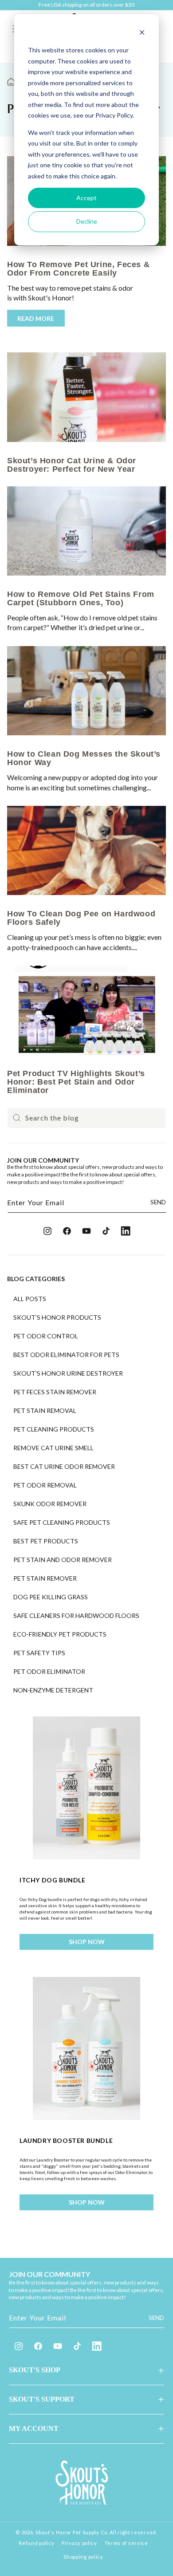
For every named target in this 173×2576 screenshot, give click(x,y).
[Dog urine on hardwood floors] (86, 850)
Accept (86, 198)
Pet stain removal (45, 1411)
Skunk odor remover (50, 1504)
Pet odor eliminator (49, 1672)
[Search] (17, 1118)
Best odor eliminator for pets (66, 1355)
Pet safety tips (39, 1653)
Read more (36, 318)
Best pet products (46, 1541)
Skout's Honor (53, 2532)
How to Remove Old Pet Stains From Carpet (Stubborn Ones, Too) (81, 598)
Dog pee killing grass (51, 1597)
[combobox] (86, 1118)
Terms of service (126, 2543)
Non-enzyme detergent (53, 1690)
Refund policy (36, 2543)
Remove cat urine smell (53, 1448)
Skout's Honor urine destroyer (68, 1373)
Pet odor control (46, 1336)
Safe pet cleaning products (62, 1523)
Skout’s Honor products (57, 1318)
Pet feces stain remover (55, 1392)
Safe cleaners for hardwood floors (76, 1616)
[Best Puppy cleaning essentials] (86, 691)
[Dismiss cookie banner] (142, 34)
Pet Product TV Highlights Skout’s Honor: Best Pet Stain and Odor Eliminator (76, 1082)
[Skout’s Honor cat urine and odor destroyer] (86, 397)
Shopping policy (83, 2557)
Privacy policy (79, 2543)
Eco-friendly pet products (60, 1634)
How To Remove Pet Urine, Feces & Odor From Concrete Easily (78, 269)
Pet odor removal (45, 1485)
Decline (87, 221)
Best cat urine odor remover (64, 1467)
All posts (30, 1299)
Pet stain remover (45, 1578)
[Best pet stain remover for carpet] (86, 531)
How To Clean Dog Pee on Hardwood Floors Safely (81, 918)
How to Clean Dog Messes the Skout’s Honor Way (84, 758)
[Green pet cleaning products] (86, 1010)
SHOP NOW (87, 1942)
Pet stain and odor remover (63, 1560)
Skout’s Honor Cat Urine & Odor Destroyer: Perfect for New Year (72, 465)
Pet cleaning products (54, 1429)
